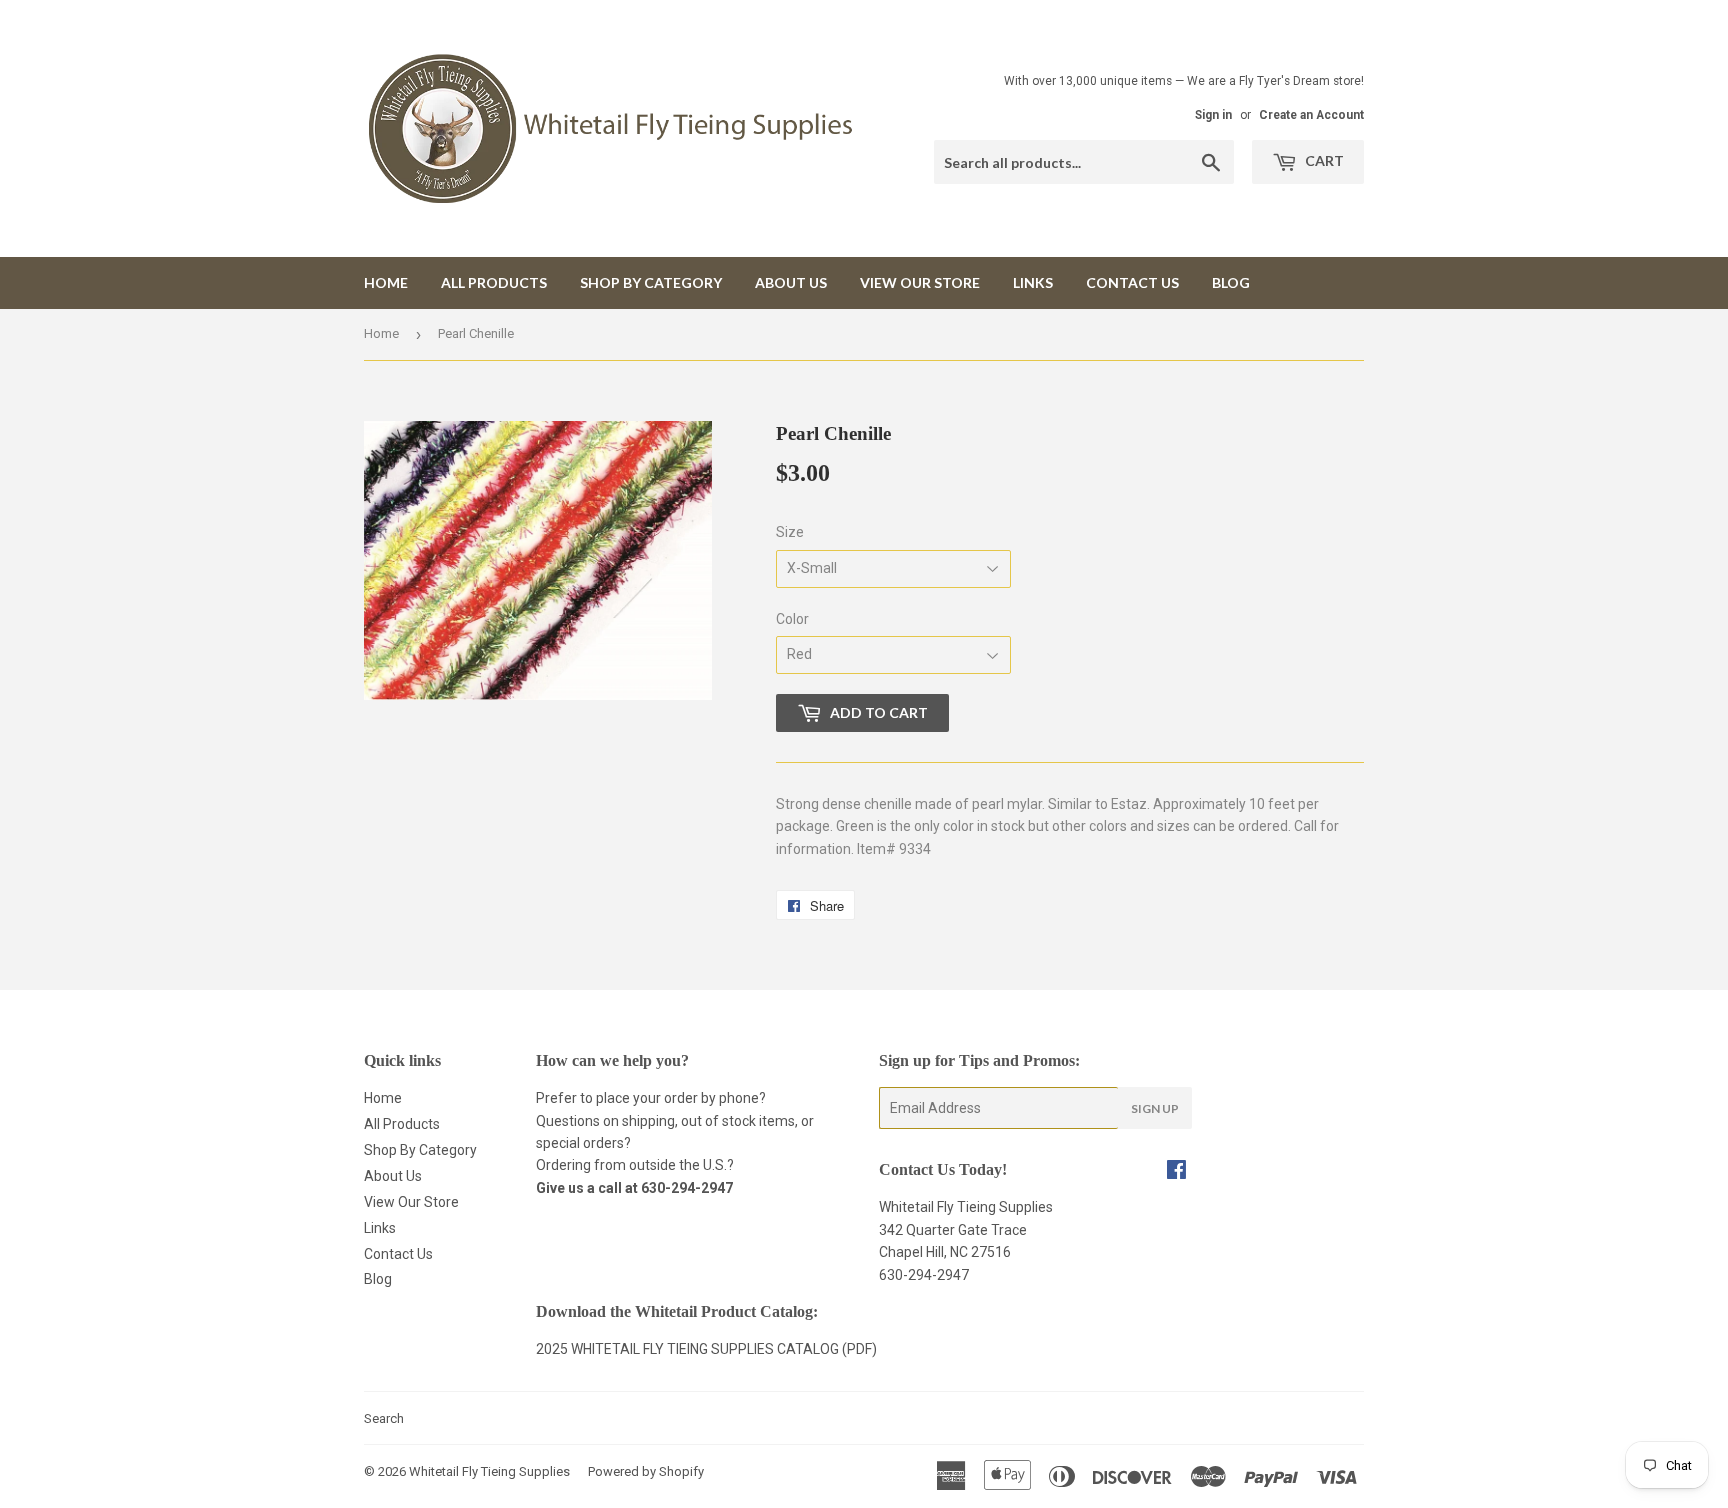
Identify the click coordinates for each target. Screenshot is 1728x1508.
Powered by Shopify (646, 1471)
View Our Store (920, 282)
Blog (1231, 282)
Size (790, 532)
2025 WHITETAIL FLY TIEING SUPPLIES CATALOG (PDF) (706, 1349)
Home (386, 282)
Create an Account (1311, 115)
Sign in (1213, 115)
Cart (1323, 160)
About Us (791, 282)
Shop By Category (651, 282)
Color (792, 619)
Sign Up (1155, 1108)
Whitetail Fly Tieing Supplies (489, 1471)
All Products (494, 282)
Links (1033, 282)
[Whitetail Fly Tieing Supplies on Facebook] (1176, 1172)
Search (384, 1418)
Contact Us (1132, 282)
